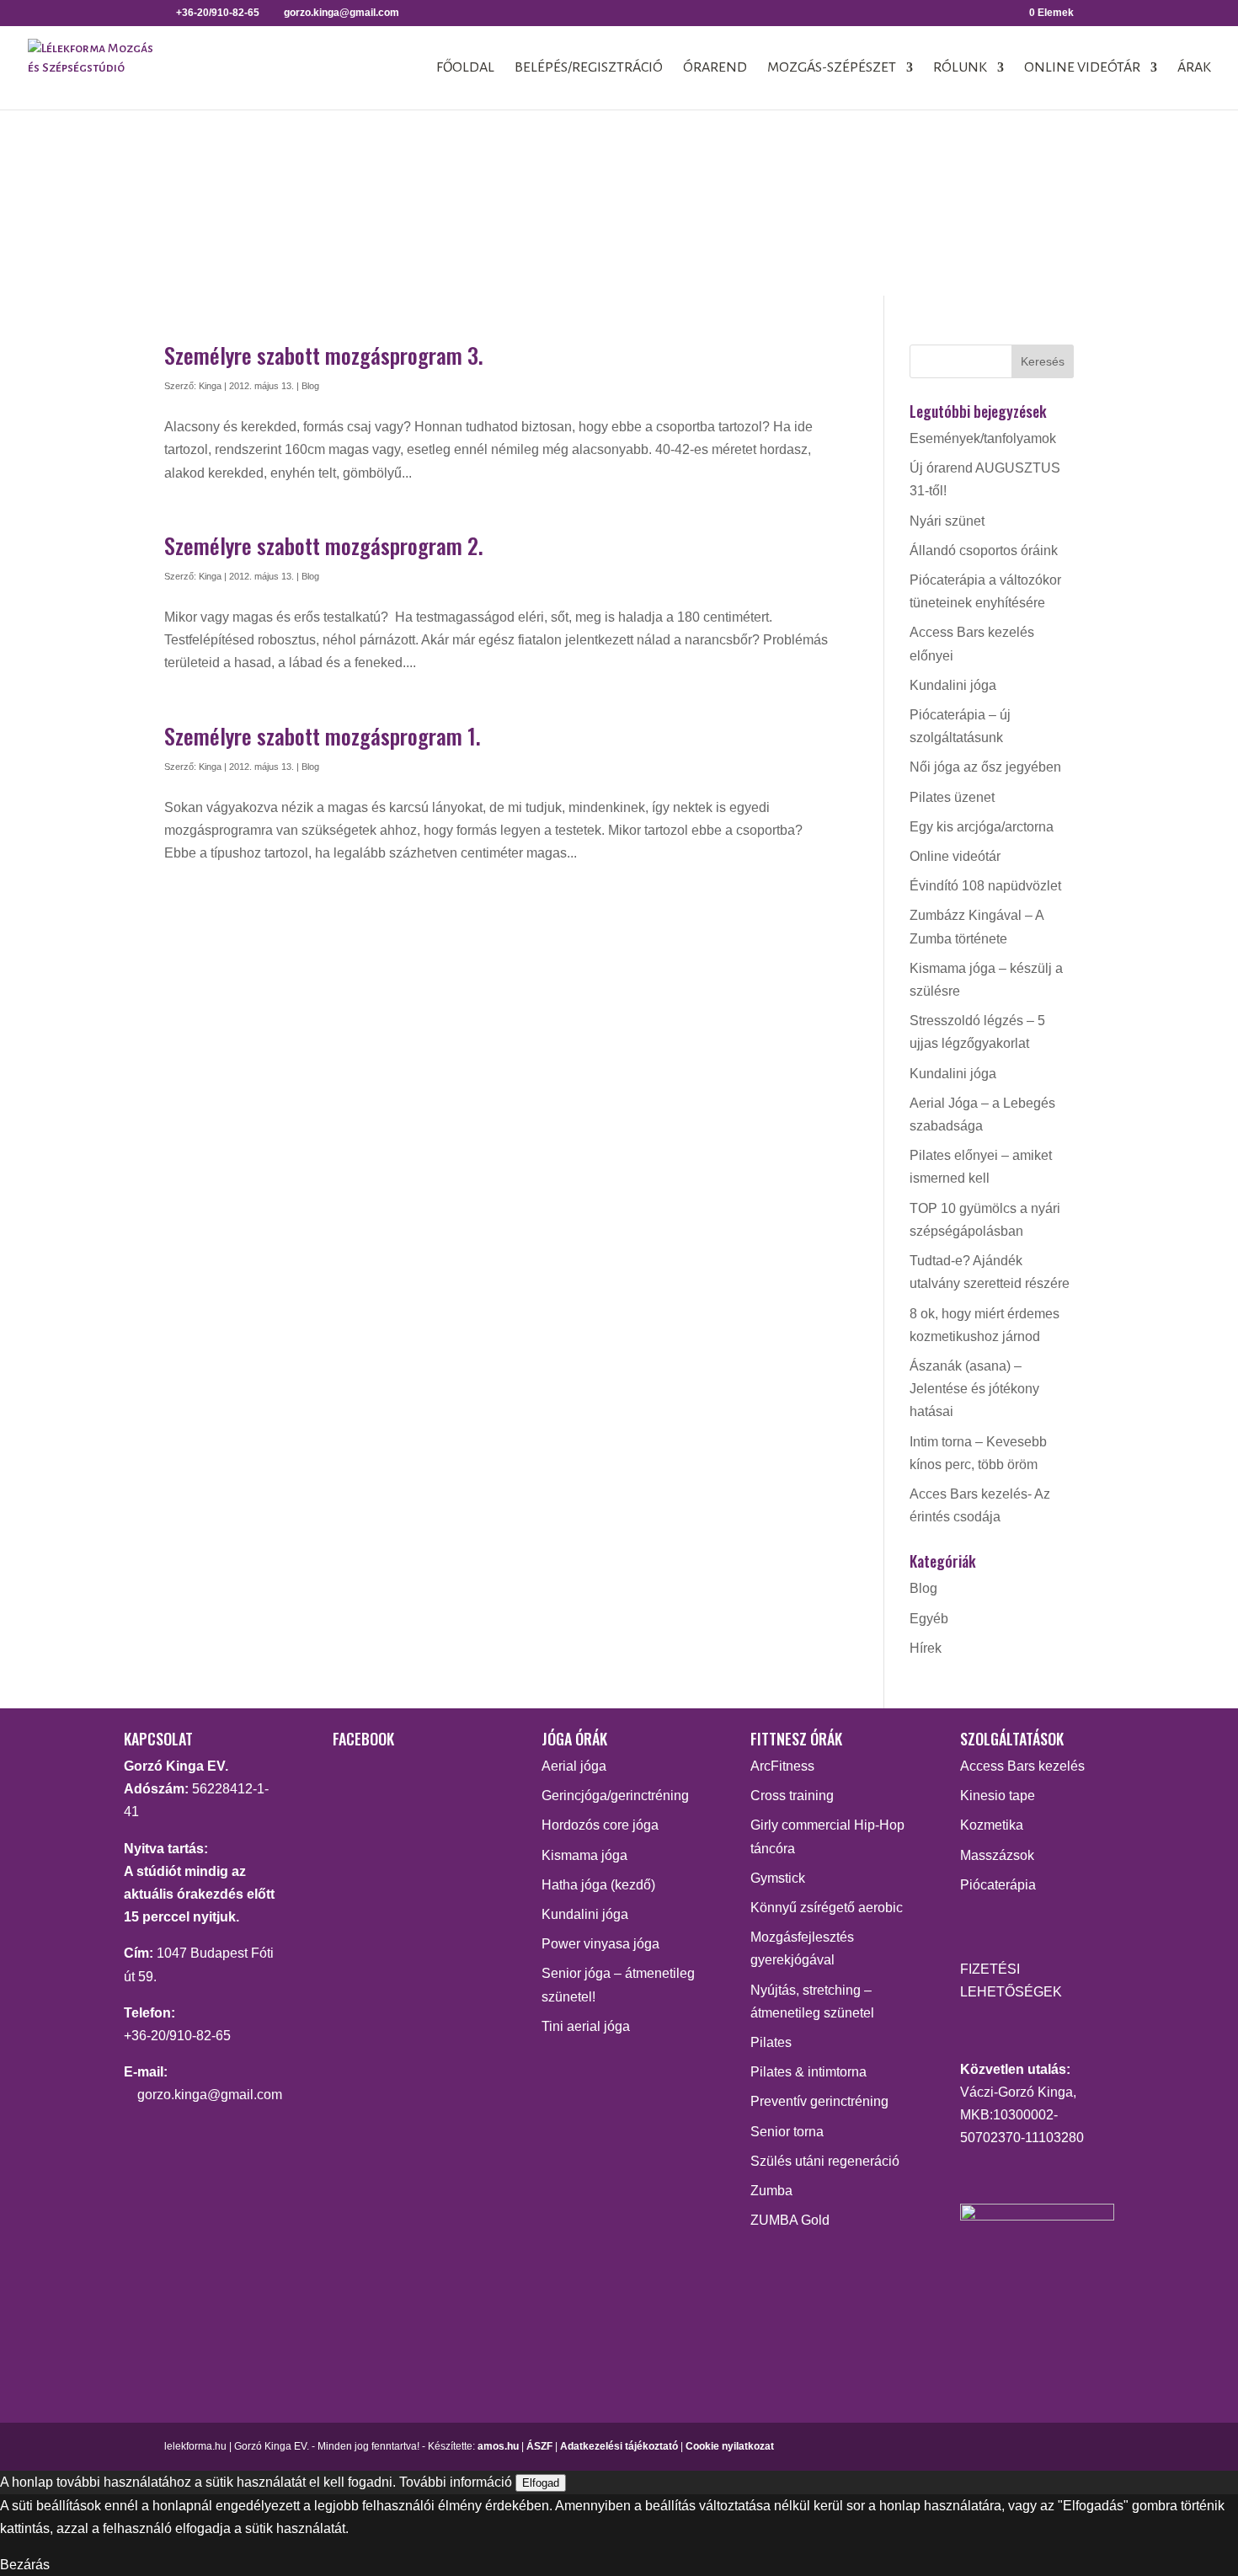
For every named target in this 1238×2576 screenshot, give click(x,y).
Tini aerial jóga (586, 2026)
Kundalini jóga (953, 685)
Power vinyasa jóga (600, 1944)
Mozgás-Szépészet (832, 68)
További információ (456, 2482)
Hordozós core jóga (600, 1825)
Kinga (210, 386)
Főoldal (465, 68)
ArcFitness (782, 1766)
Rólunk (960, 68)
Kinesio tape (998, 1796)
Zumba (771, 2191)
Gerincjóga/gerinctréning (615, 1796)
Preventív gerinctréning (819, 2101)
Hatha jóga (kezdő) (598, 1885)
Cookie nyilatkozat (730, 2446)
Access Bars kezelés (1022, 1766)
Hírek (926, 1648)
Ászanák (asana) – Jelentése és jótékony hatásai (974, 1389)
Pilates (771, 2042)
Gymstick (778, 1878)
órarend (715, 68)
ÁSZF (539, 2446)
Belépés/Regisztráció (589, 68)
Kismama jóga (584, 1855)
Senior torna (787, 2132)
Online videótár (1082, 68)
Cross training (792, 1796)
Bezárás (25, 2565)
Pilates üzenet (952, 797)
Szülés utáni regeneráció (825, 2161)
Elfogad (541, 2483)
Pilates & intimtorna (808, 2072)
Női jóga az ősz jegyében (985, 767)
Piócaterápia (998, 1885)
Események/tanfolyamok (983, 438)
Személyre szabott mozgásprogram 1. (323, 736)
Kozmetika (992, 1825)
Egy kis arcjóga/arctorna (982, 827)
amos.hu (498, 2446)
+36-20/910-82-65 (177, 2036)
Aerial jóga (574, 1766)
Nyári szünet (947, 521)
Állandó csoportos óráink (984, 550)
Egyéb (929, 1619)
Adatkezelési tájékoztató (619, 2446)
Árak (1194, 68)
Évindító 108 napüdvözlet (985, 886)
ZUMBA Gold (790, 2220)
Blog (310, 386)
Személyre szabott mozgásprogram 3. (324, 355)
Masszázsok (997, 1855)
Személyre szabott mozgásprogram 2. (324, 545)
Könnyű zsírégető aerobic (827, 1908)
